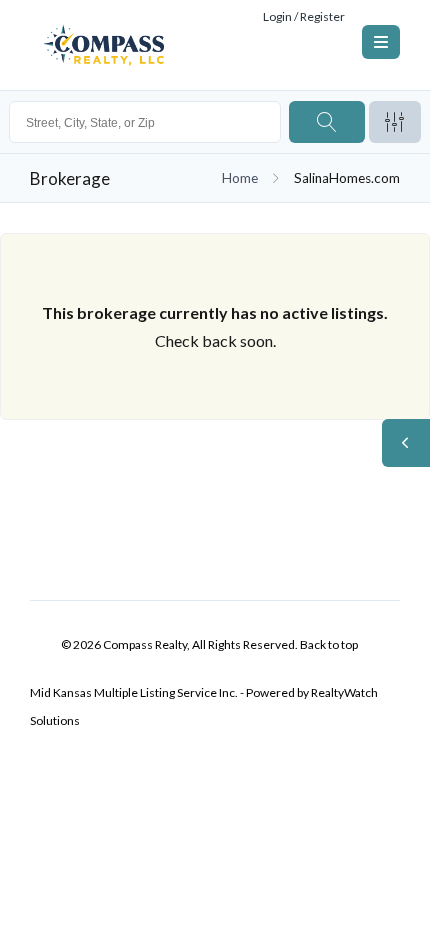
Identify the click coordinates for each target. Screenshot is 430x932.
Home (240, 178)
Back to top (329, 644)
